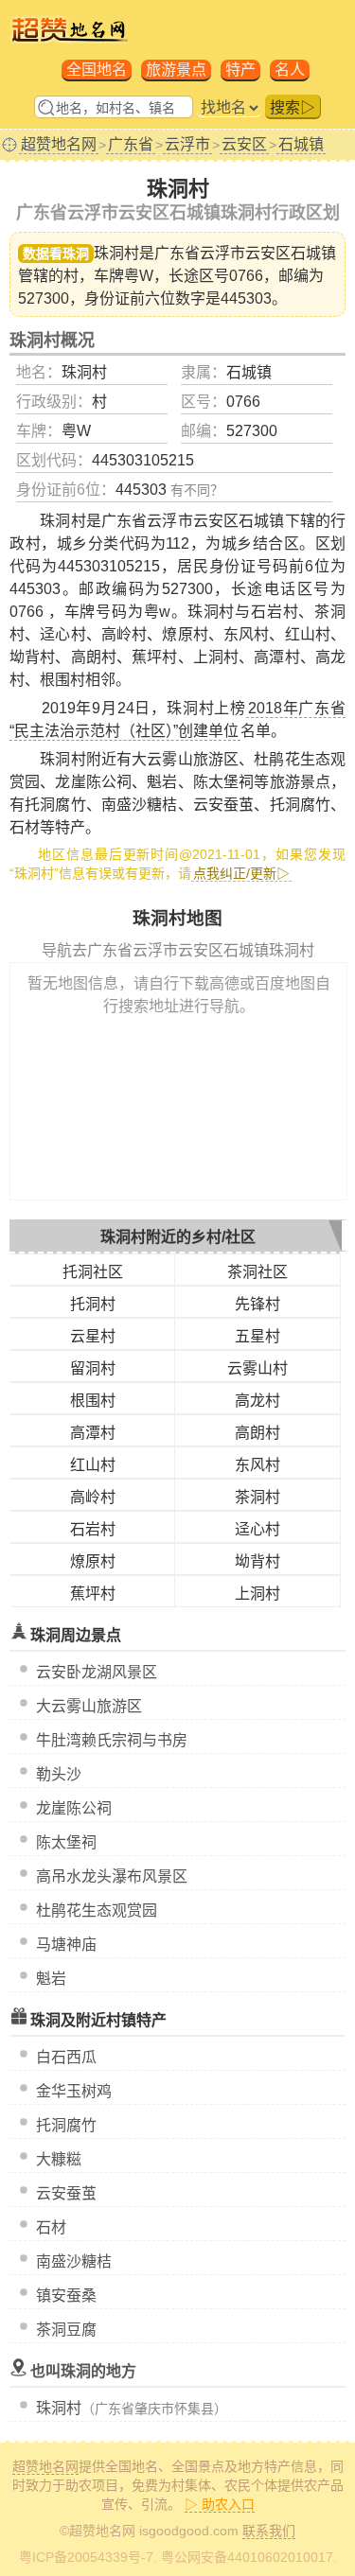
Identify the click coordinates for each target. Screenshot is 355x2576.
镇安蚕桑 (66, 2296)
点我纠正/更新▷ (241, 873)
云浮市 (187, 144)
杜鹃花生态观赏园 (97, 1910)
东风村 (257, 1465)
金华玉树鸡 (74, 2091)
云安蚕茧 (66, 2193)
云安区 (244, 144)
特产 (240, 70)
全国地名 (97, 70)
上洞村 (257, 1594)
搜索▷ (293, 107)
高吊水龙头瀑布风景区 (112, 1876)
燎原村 (93, 1561)
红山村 (93, 1465)
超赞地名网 (59, 144)
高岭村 (93, 1497)
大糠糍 (59, 2159)
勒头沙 (59, 1774)
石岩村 (93, 1529)
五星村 (257, 1336)
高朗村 (257, 1433)
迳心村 (257, 1529)
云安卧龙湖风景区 (97, 1672)
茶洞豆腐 (66, 2330)
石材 (51, 2227)
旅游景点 (176, 70)
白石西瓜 (66, 2057)
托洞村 (93, 1304)
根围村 (93, 1401)
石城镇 (301, 144)
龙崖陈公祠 (74, 1808)
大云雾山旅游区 (89, 1706)
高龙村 (257, 1401)
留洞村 (93, 1368)
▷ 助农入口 (220, 2504)
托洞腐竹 (66, 2125)
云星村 (93, 1336)
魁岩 (51, 1979)
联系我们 (269, 2531)
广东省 (131, 144)
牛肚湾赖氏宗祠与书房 (112, 1740)
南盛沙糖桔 (74, 2261)
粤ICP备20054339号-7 (86, 2557)
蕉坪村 (93, 1594)
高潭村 (93, 1433)
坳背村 (257, 1561)
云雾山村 (257, 1368)
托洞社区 (93, 1272)
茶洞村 (257, 1497)
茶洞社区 (257, 1272)
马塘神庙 (66, 1945)
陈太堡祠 (66, 1842)
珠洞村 (59, 2408)
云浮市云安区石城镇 (268, 253)
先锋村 (257, 1304)
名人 (290, 70)
